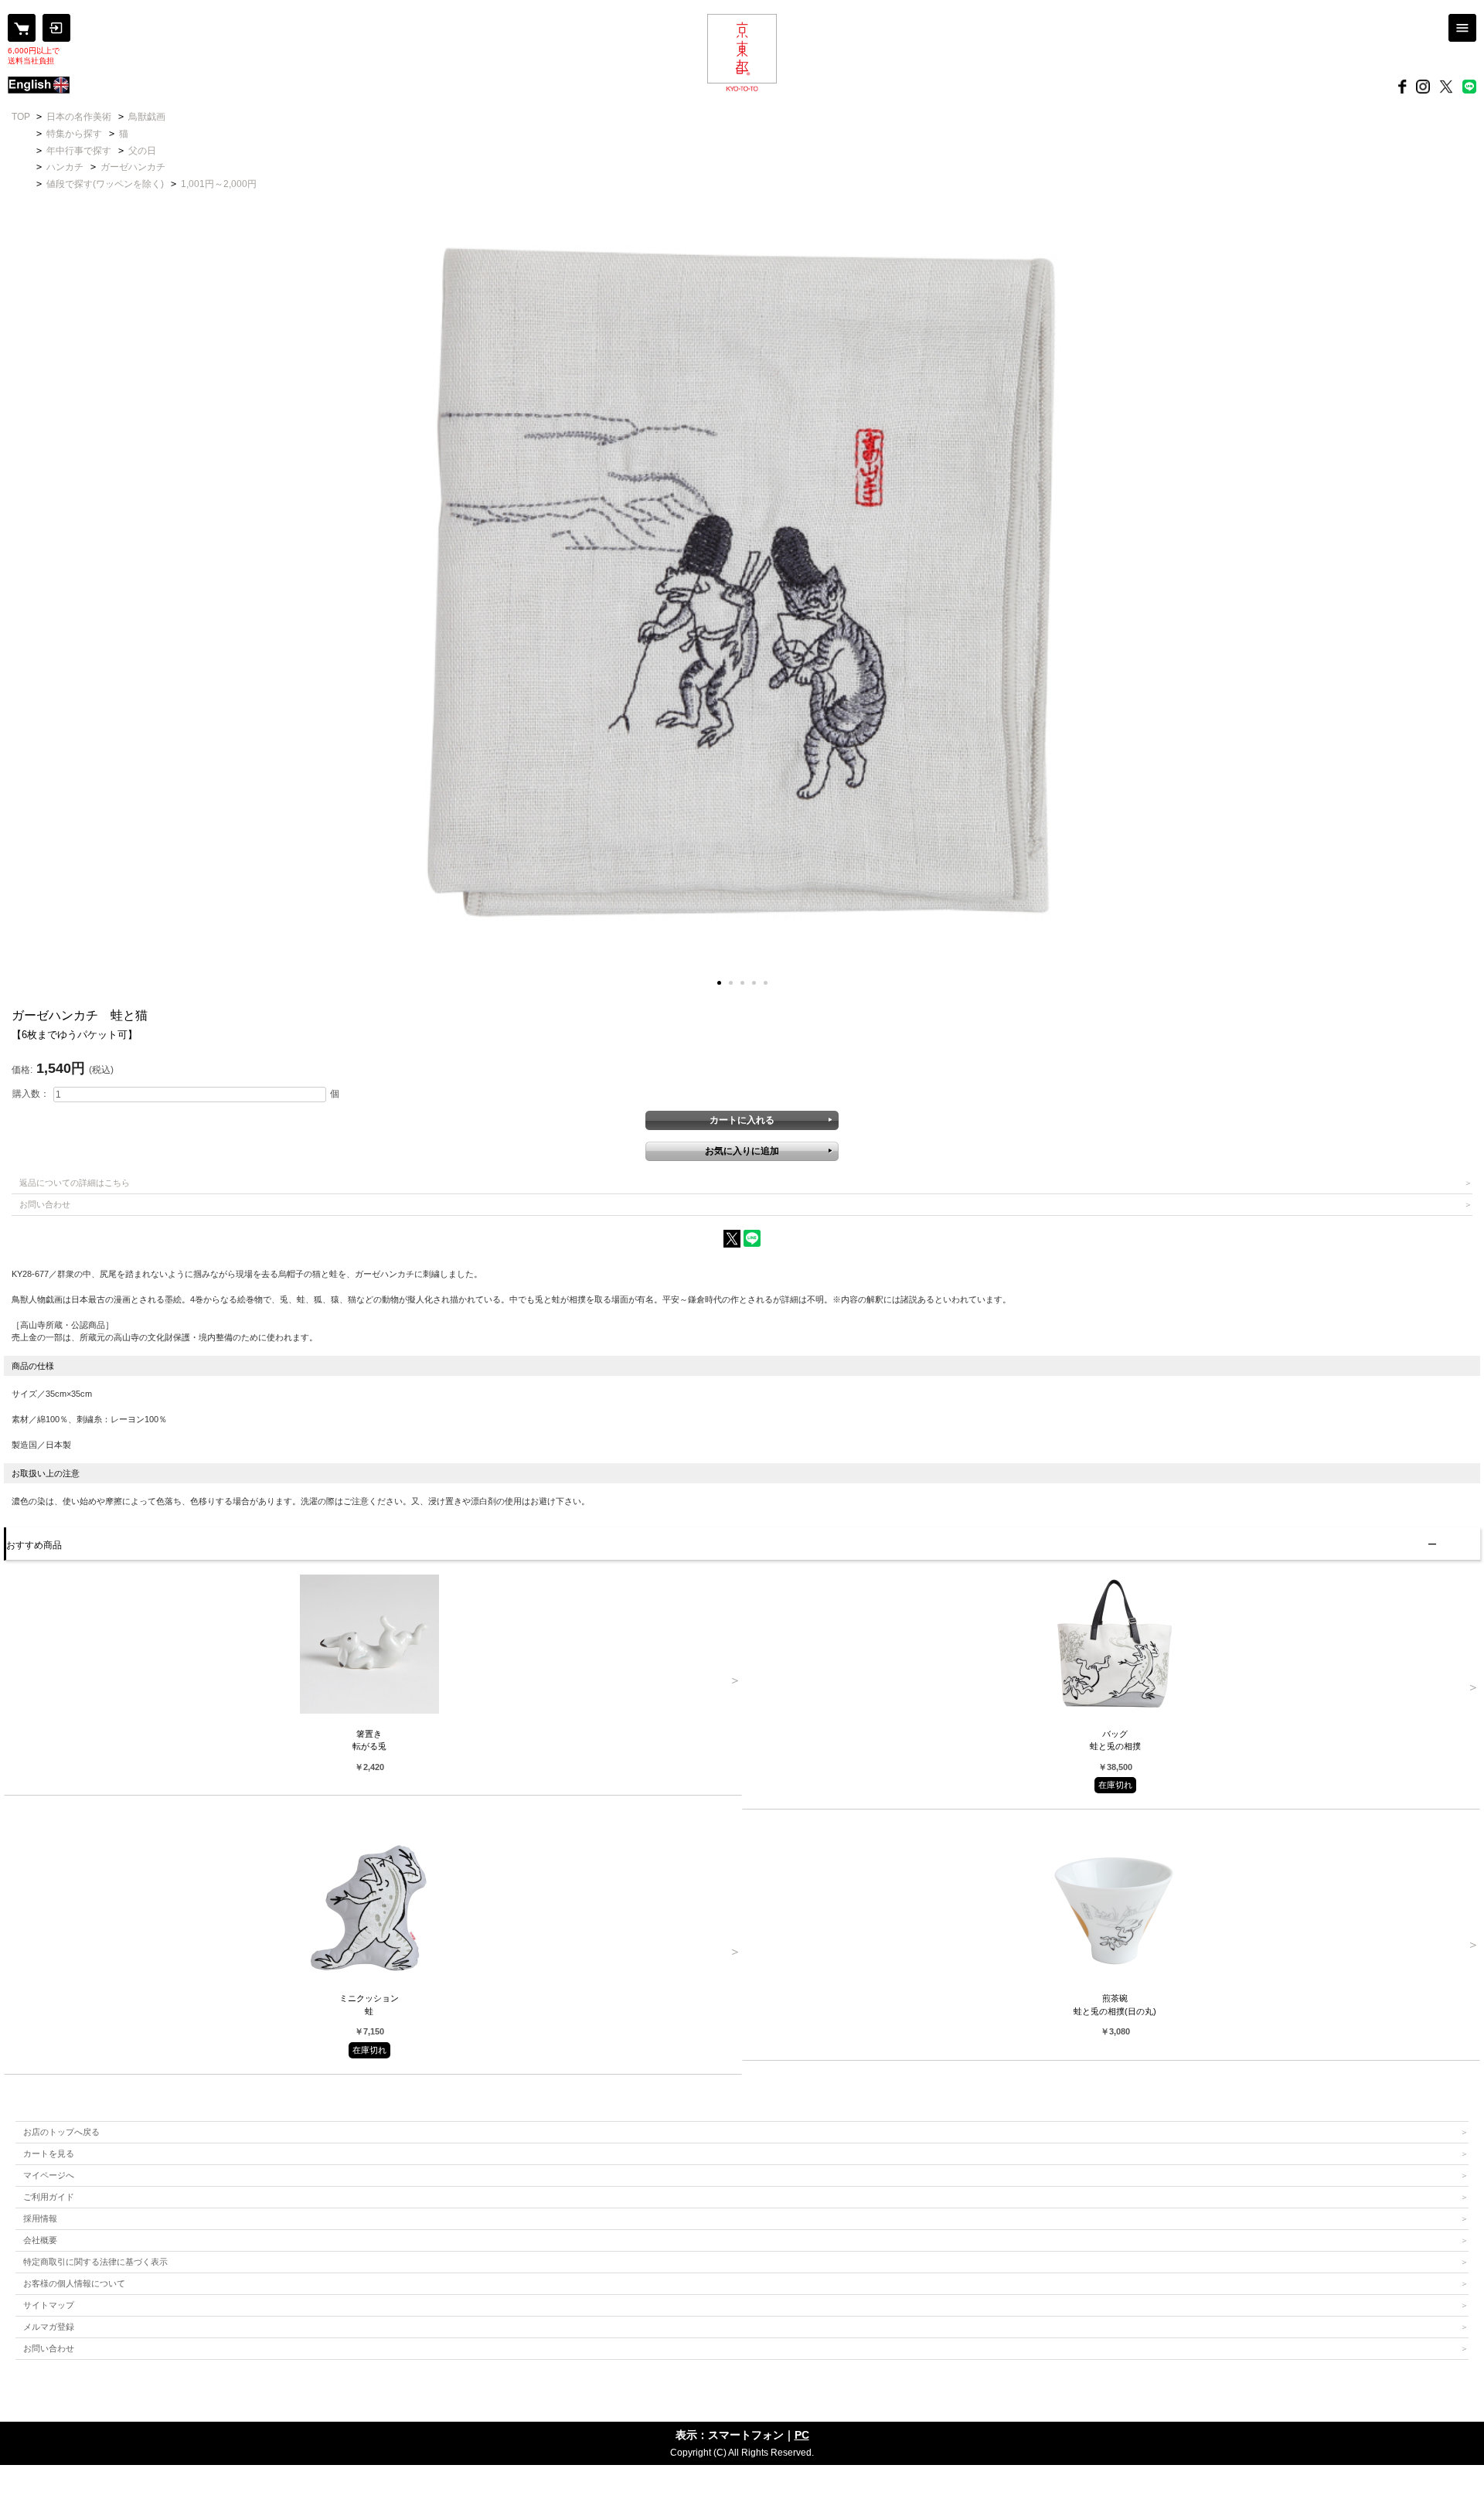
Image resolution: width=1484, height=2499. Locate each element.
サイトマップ (49, 2305)
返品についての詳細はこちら (75, 1183)
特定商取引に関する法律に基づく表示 (95, 2262)
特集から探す (74, 134)
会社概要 (40, 2240)
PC (802, 2435)
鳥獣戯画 (147, 117)
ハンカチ (65, 167)
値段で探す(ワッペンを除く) (105, 184)
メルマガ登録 (49, 2327)
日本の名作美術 (79, 117)
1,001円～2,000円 (219, 184)
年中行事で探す (79, 151)
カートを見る (49, 2153)
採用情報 (40, 2218)
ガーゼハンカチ (133, 167)
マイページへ (49, 2175)
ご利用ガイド (49, 2197)
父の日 (142, 151)
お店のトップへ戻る (61, 2132)
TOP (21, 117)
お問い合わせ (45, 1204)
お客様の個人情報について (74, 2283)
